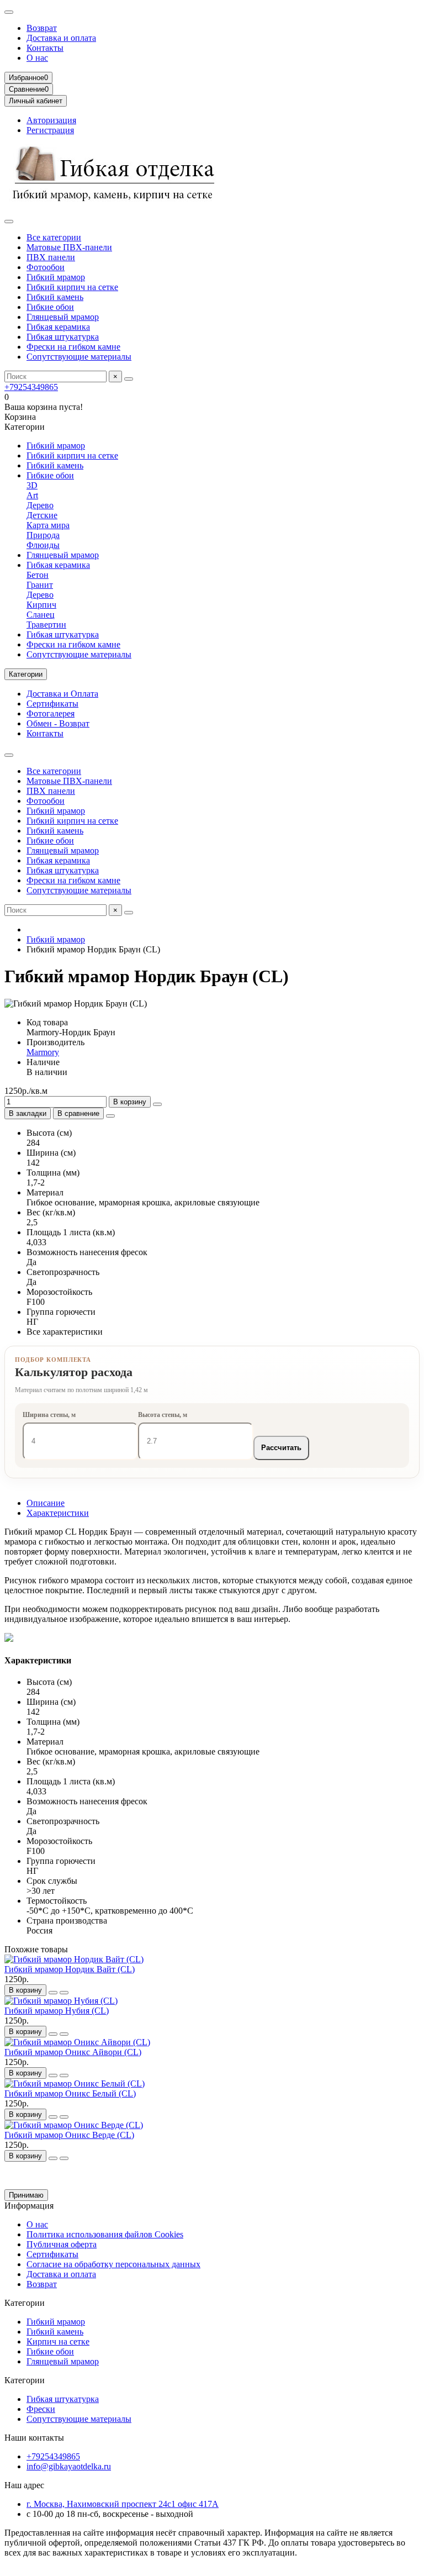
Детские (42, 515)
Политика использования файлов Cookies (105, 2234)
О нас (37, 58)
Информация (29, 2206)
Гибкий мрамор (56, 277)
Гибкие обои (50, 307)
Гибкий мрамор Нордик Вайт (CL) (70, 1969)
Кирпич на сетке (58, 2341)
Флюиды (43, 545)
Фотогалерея (51, 713)
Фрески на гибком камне (73, 347)
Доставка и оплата (61, 38)
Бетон (38, 575)
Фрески (41, 2409)
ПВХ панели (51, 257)
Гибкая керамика (58, 327)
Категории (25, 2303)
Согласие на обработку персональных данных (113, 2264)
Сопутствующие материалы (79, 357)
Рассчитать (281, 1448)
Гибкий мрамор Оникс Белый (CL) (70, 2093)
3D (32, 485)
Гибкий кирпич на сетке (72, 287)
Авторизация (51, 120)
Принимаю (26, 2195)
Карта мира (48, 525)
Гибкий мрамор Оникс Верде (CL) (69, 2135)
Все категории (54, 237)
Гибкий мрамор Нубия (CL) (57, 2011)
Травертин (46, 625)
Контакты (45, 48)
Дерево (40, 505)
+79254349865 (31, 387)
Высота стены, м (163, 1415)
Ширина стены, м (49, 1415)
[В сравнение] (64, 1993)
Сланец (41, 615)
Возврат (42, 28)
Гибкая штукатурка (63, 337)
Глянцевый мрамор (63, 317)
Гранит (40, 585)
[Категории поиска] (9, 222)
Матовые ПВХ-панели (69, 247)
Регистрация (50, 130)
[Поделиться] (110, 1116)
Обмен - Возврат (58, 723)
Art (32, 495)
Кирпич (41, 605)
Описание (46, 1503)
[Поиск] (129, 379)
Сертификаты (52, 704)
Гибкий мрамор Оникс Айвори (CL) (73, 2052)
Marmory (43, 1052)
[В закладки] (53, 1993)
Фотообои (46, 267)
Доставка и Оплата (62, 694)
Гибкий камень (55, 297)
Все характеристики (65, 1332)
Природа (43, 535)
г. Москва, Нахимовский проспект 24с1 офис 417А (123, 2504)
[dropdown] (9, 12)
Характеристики (58, 1513)
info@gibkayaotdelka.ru (69, 2466)
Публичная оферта (62, 2244)
